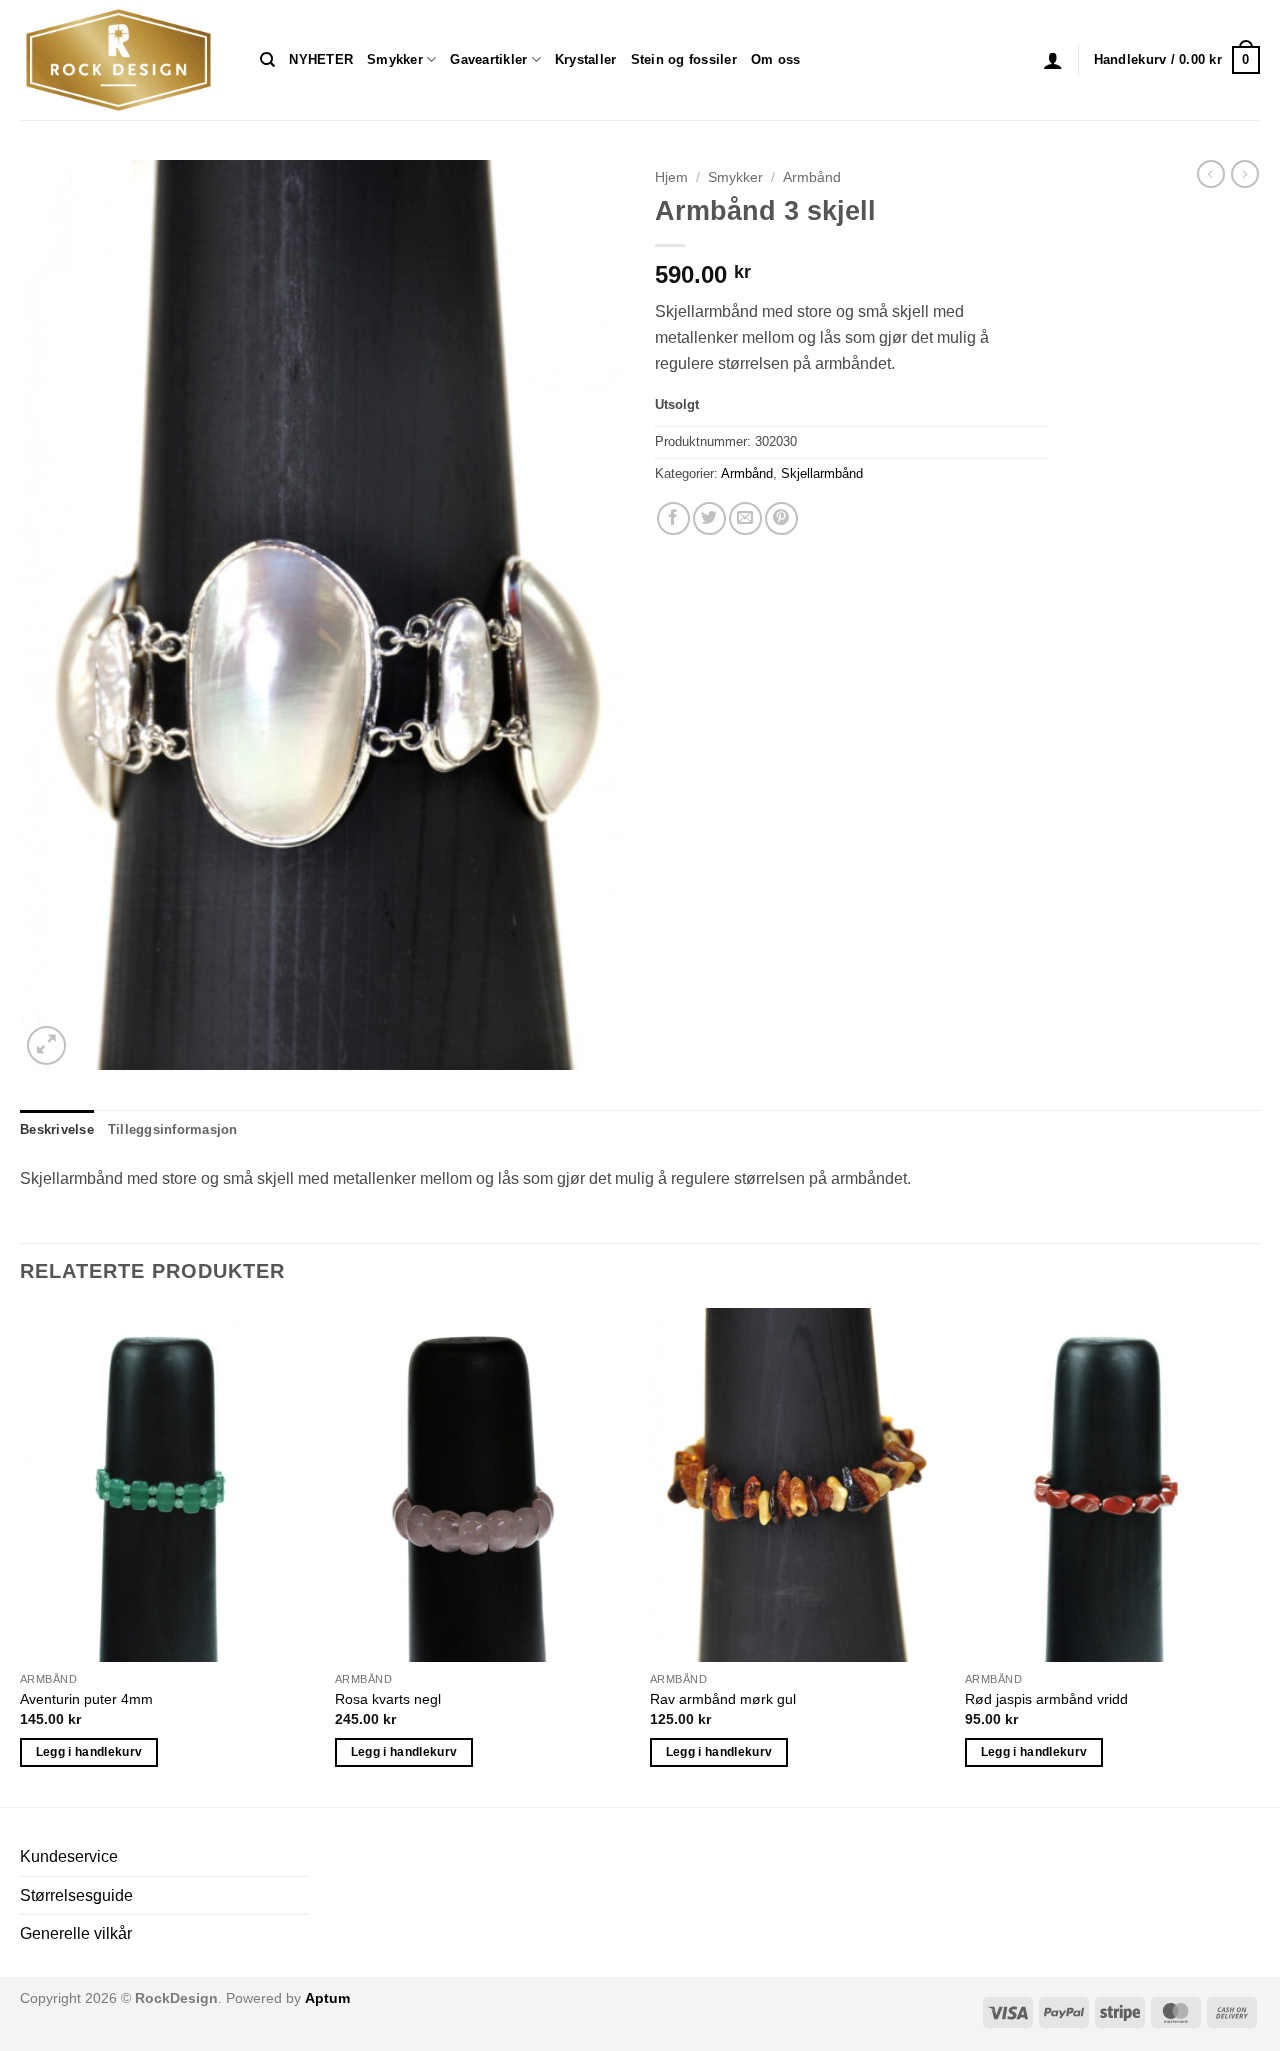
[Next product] (1211, 174)
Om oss (776, 59)
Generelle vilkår (76, 1933)
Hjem (671, 177)
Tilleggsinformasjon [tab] (173, 1129)
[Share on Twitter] (709, 518)
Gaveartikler (488, 59)
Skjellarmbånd (822, 473)
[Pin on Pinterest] (781, 518)
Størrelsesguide (76, 1895)
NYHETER (321, 59)
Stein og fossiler (684, 59)
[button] (1053, 60)
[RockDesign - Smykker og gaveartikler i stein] (125, 60)
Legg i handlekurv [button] (89, 1752)
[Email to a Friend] (745, 518)
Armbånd (812, 177)
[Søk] (267, 60)
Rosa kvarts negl (388, 1699)
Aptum (327, 1998)
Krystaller (586, 59)
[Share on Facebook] (673, 518)
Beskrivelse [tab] (57, 1129)
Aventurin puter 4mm (86, 1699)
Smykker (395, 59)
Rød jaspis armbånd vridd (1046, 1699)
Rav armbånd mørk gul (723, 1699)
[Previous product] (1245, 174)
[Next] (1259, 1555)
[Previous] (21, 1555)
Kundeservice (69, 1856)
